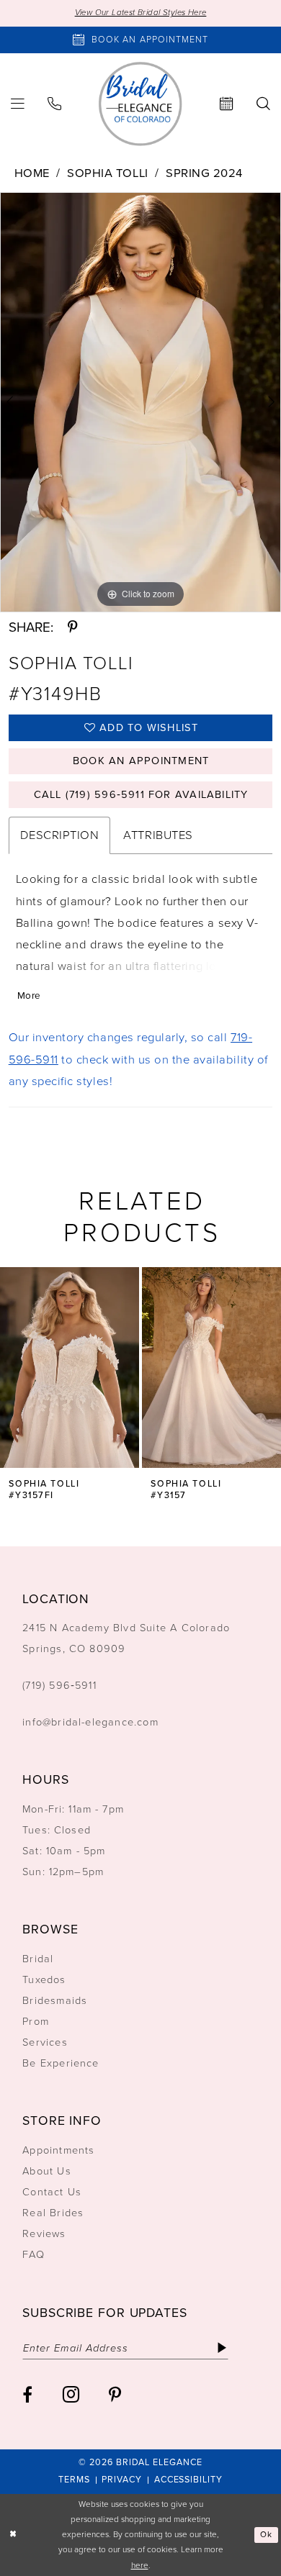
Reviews (44, 2233)
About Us (47, 2171)
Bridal (38, 1959)
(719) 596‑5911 (59, 1685)
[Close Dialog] (13, 2535)
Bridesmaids (55, 2000)
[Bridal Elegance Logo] (140, 104)
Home (32, 173)
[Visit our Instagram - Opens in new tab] (71, 2394)
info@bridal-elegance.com (90, 1722)
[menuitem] (54, 104)
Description (60, 835)
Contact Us (52, 2192)
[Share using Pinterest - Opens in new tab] (72, 628)
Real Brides (53, 2213)
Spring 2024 (204, 173)
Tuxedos (44, 1979)
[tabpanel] (140, 402)
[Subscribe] (223, 2348)
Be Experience (61, 2063)
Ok (266, 2535)
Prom (36, 2021)
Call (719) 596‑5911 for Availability (141, 794)
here (140, 2565)
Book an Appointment (141, 761)
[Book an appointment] (227, 104)
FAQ (34, 2254)
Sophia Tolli (107, 173)
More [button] (29, 995)
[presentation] (70, 1368)
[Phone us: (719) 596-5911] (54, 104)
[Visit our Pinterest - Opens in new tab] (115, 2395)
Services (45, 2042)
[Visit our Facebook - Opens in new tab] (27, 2395)
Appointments (58, 2150)
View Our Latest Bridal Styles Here (141, 13)
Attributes (158, 835)
